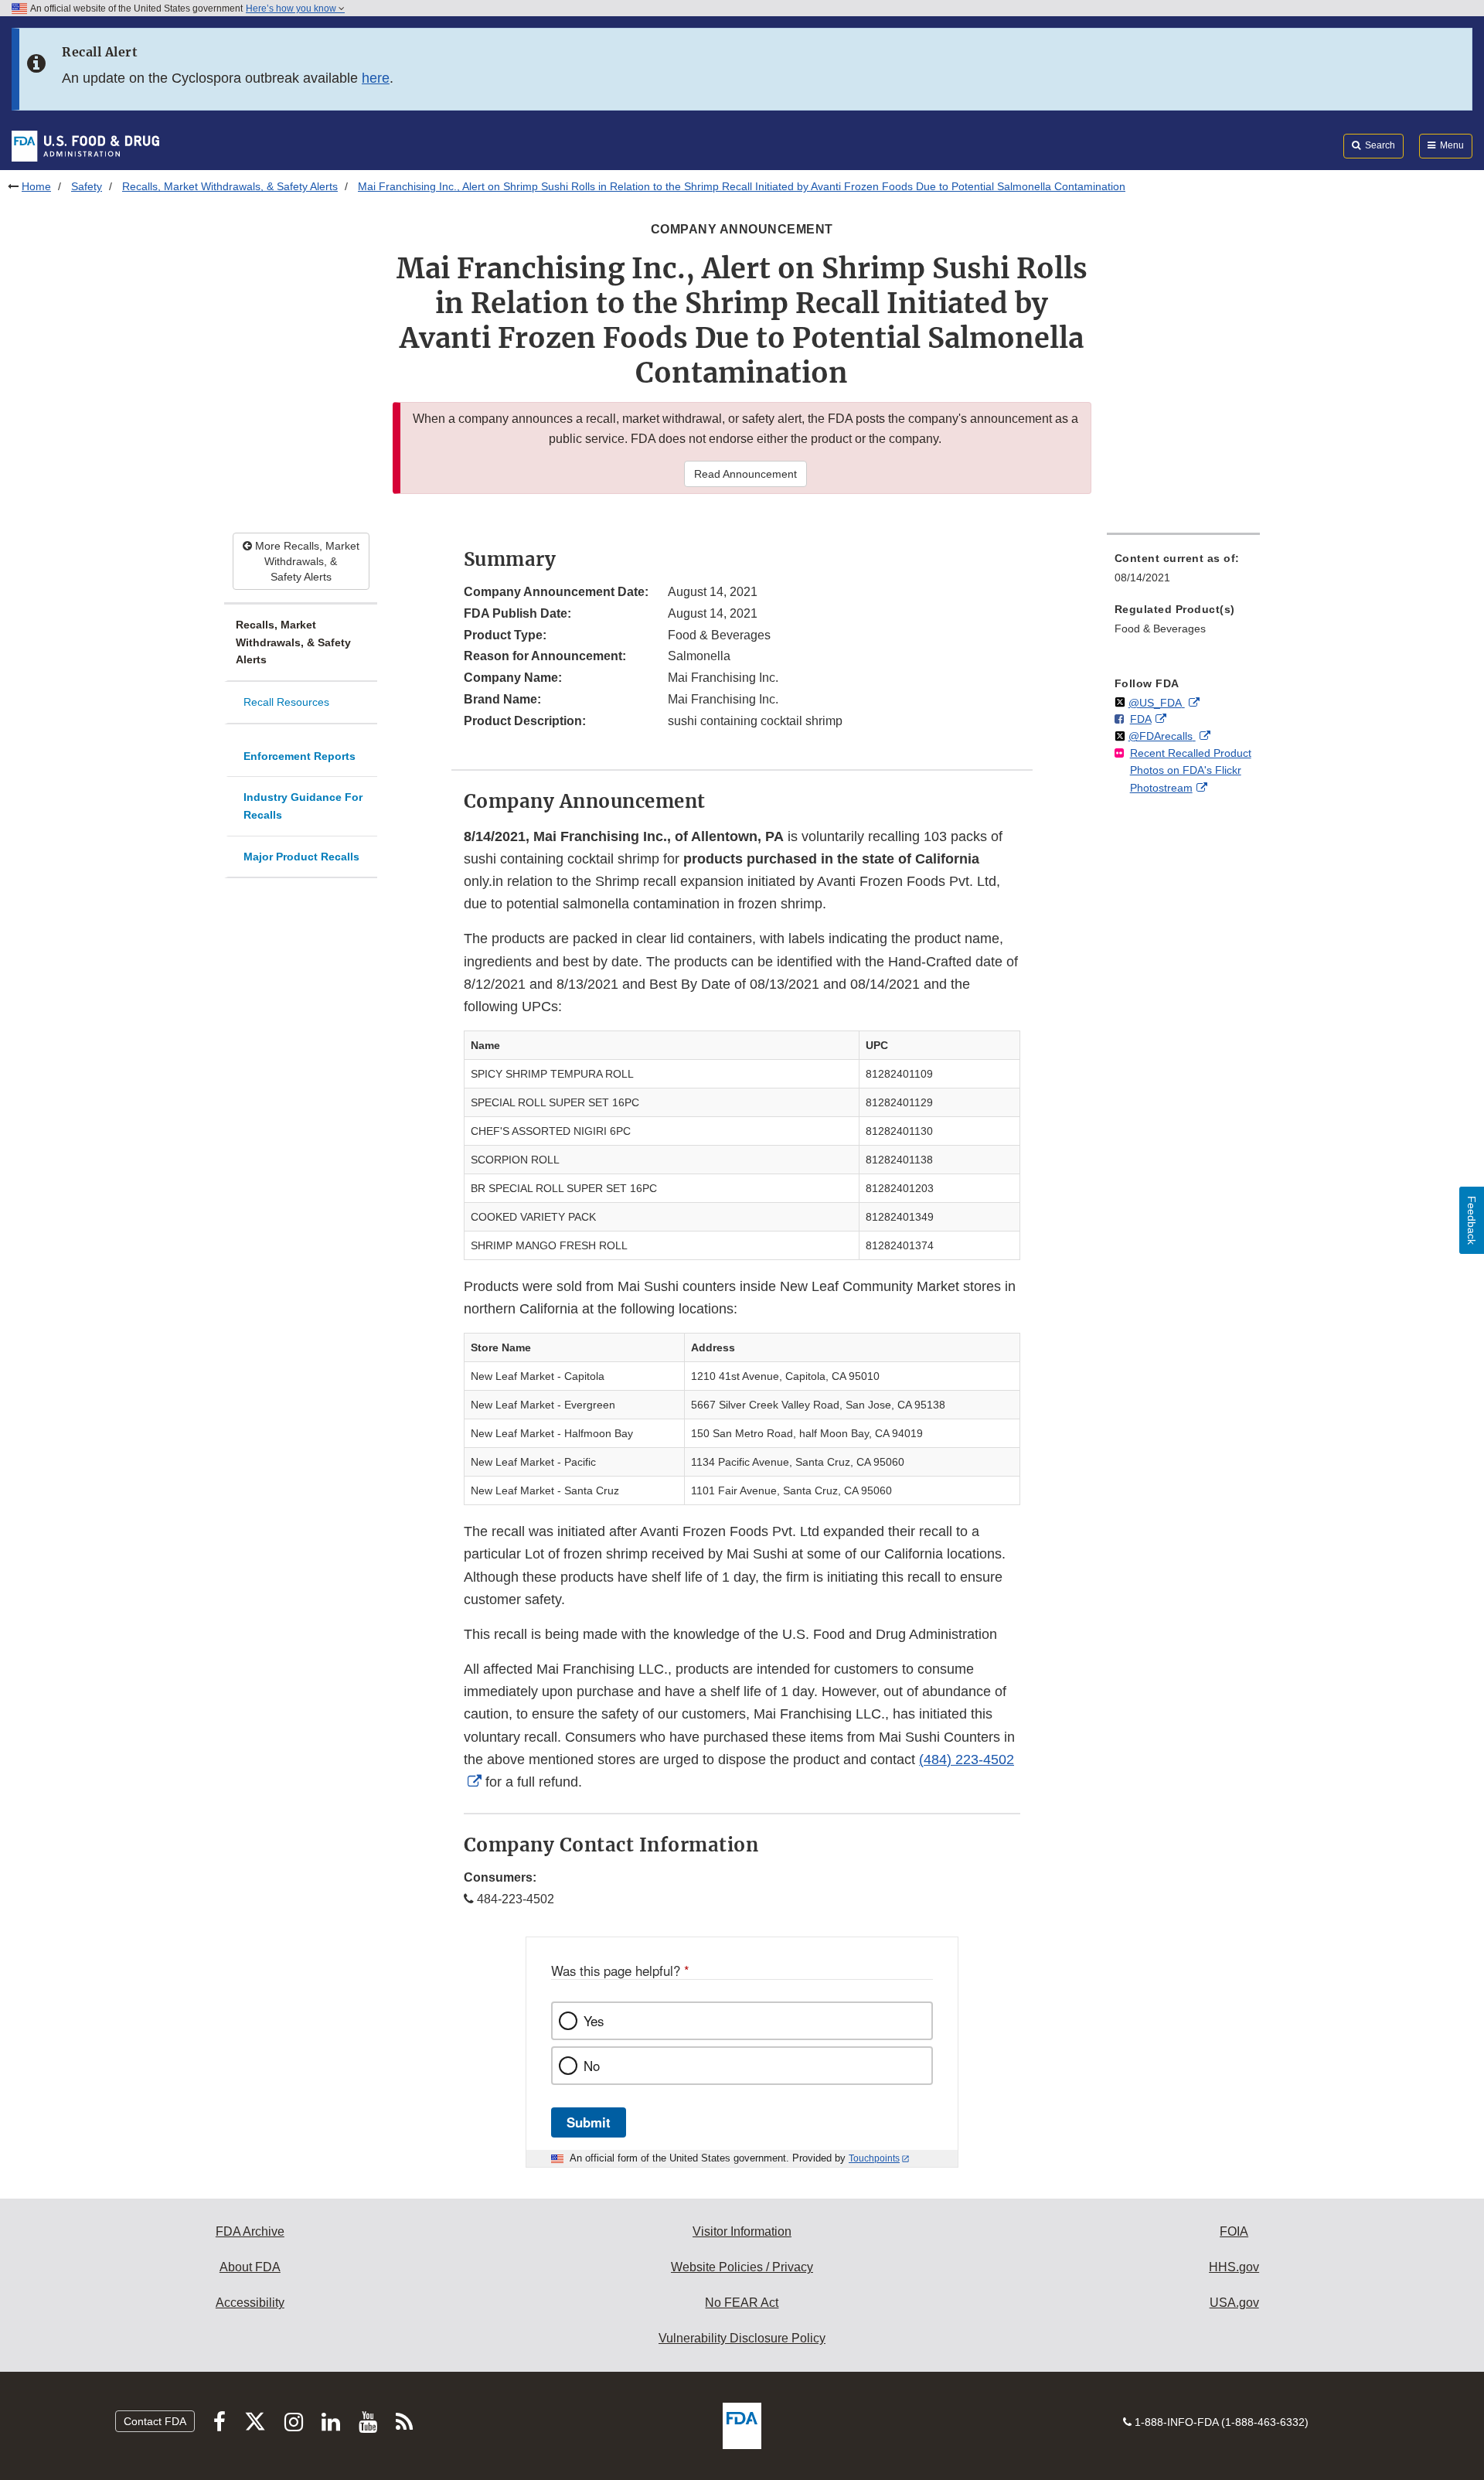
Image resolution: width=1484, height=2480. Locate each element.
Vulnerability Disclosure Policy (742, 2338)
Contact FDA (155, 2421)
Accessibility (250, 2303)
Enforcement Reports (300, 756)
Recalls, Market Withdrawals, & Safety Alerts (230, 186)
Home (36, 186)
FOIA (1234, 2231)
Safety (87, 186)
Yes (594, 2021)
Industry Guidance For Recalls (303, 806)
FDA (1141, 719)
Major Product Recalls (301, 857)
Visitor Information (742, 2231)
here (376, 78)
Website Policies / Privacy (742, 2267)
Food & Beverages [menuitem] (1160, 629)
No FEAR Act (742, 2303)
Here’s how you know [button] (292, 9)
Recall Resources (286, 702)
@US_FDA (1157, 703)
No (592, 2066)
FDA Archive (250, 2231)
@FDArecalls (1162, 736)
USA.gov (1234, 2303)
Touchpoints (874, 2158)
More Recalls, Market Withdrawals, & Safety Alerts (306, 561)
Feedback (1472, 1220)
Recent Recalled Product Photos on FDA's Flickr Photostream (1191, 770)
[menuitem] (1183, 572)
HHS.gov (1234, 2267)
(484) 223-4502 (967, 1760)
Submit (589, 2122)
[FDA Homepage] (85, 145)
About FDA (250, 2267)
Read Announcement (745, 474)
